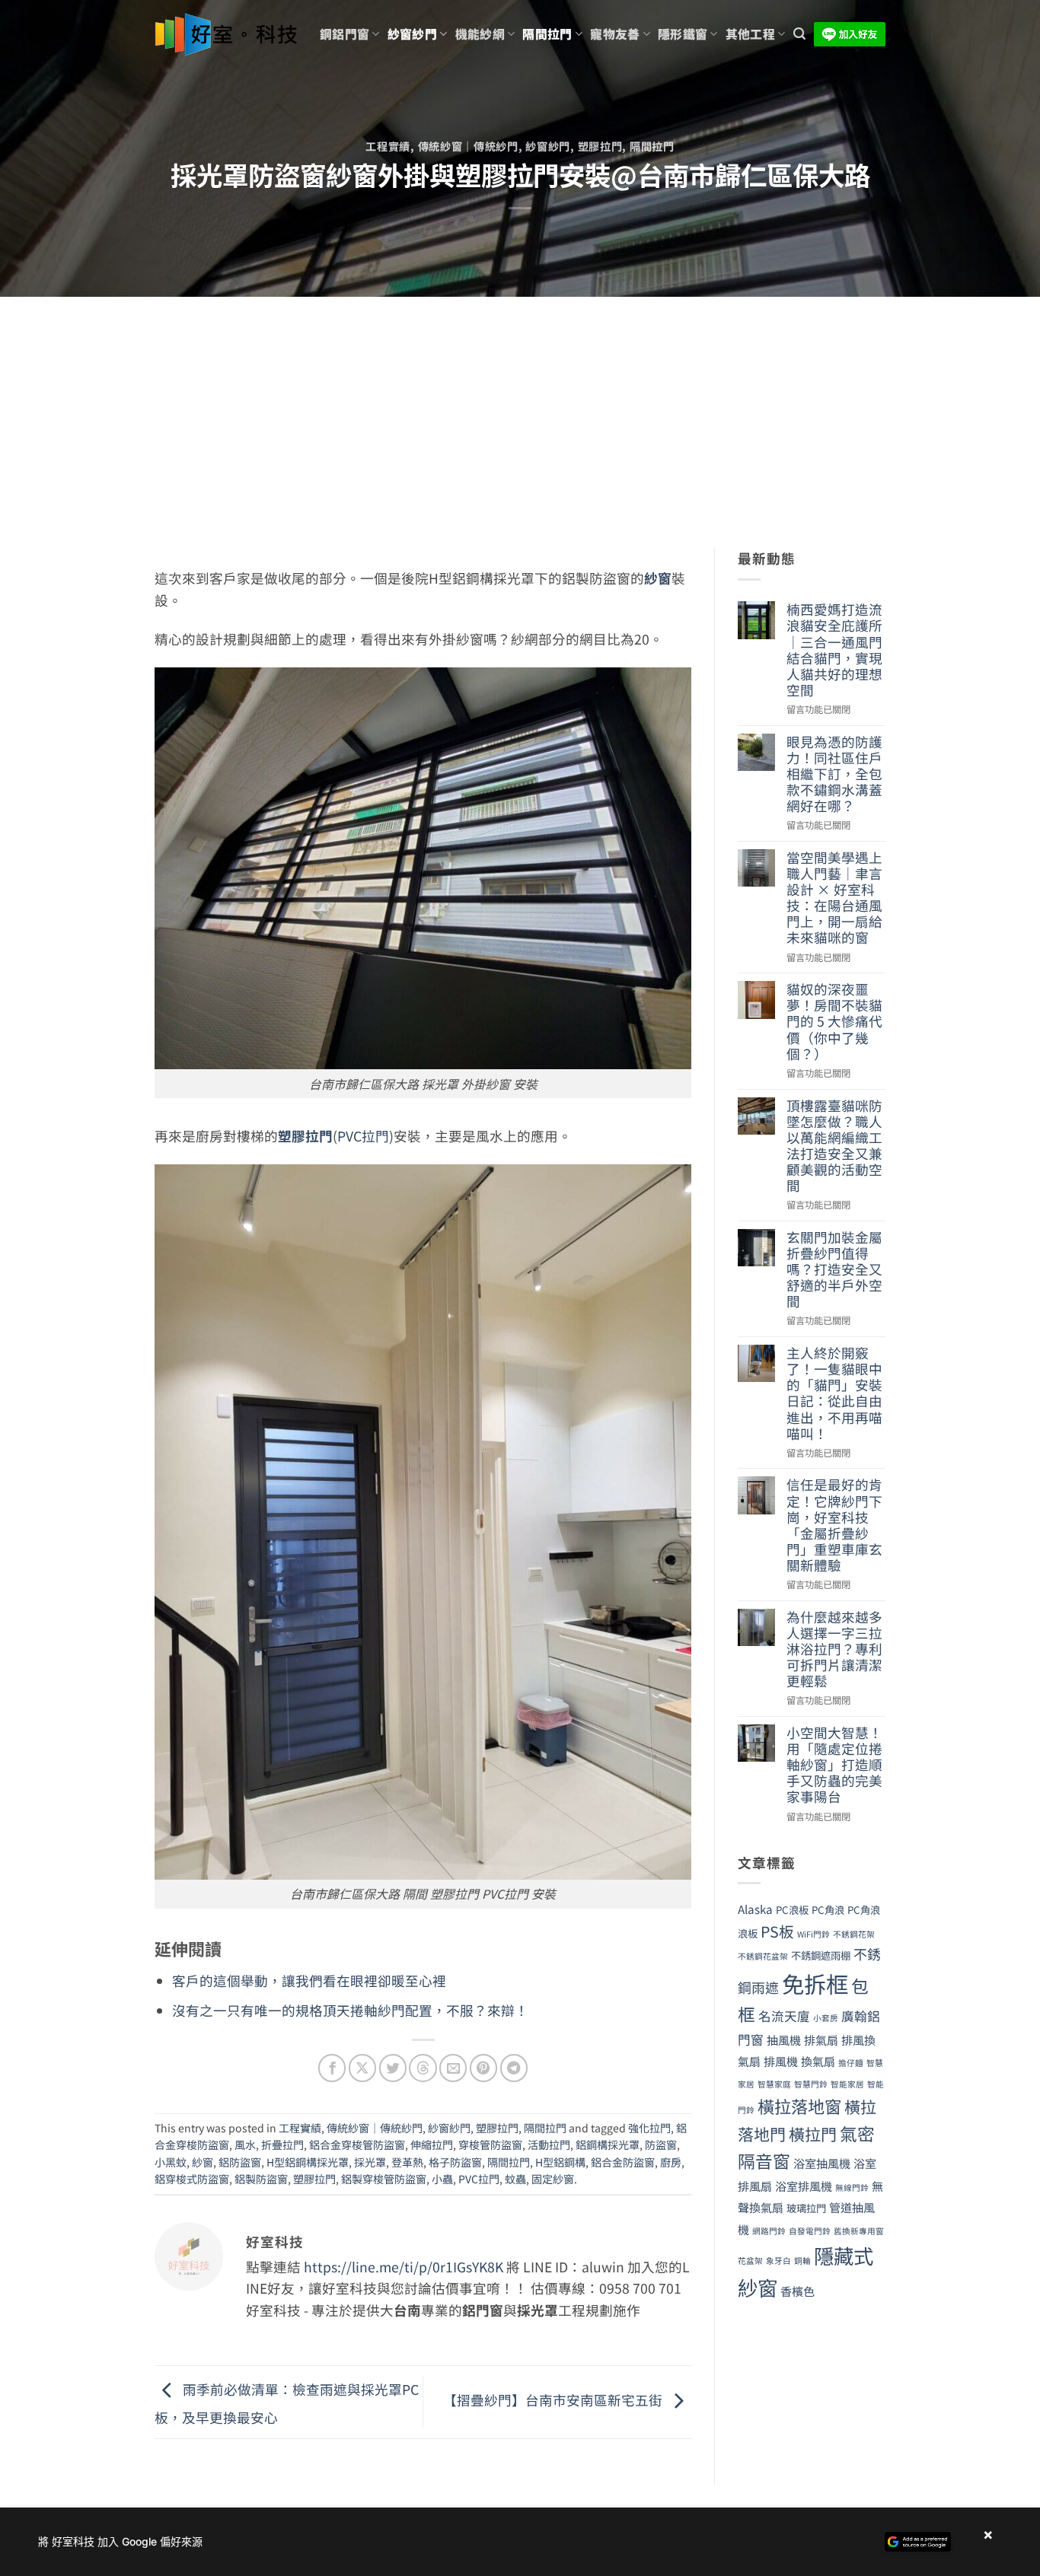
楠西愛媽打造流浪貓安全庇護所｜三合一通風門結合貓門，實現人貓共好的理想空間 (834, 650)
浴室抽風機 (822, 2163)
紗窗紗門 (412, 34)
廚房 (671, 2162)
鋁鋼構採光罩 (608, 2145)
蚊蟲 (515, 2179)
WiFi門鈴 (813, 1934)
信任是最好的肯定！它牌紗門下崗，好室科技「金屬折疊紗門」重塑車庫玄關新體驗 (834, 1525)
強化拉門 (649, 2128)
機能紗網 (480, 34)
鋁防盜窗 (240, 2162)
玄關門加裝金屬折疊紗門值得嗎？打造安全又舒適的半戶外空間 (834, 1269)
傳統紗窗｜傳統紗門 (468, 146)
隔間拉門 (547, 34)
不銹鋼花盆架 (763, 1956)
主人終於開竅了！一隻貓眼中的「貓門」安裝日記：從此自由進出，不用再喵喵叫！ (834, 1393)
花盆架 (750, 2261)
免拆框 (815, 1983)
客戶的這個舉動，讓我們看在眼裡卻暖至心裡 (309, 1981)
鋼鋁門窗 (345, 34)
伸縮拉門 (432, 2145)
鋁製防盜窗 (261, 2179)
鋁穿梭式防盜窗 (192, 2179)
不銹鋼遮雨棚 (821, 1955)
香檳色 (798, 2291)
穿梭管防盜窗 (490, 2145)
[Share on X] (362, 2068)
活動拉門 (549, 2145)
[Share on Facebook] (332, 2068)
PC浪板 (792, 1910)
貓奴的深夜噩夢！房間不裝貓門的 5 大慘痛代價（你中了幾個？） (834, 1021)
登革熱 (407, 2162)
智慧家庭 (774, 2084)
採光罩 (370, 2162)
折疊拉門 (282, 2145)
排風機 (781, 2061)
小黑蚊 (171, 2162)
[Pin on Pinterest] (483, 2068)
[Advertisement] (520, 411)
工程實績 (388, 146)
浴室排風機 (804, 2186)
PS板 (777, 1931)
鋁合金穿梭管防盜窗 (357, 2145)
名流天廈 (784, 2016)
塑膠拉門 (600, 146)
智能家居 (847, 2084)
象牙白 (778, 2261)
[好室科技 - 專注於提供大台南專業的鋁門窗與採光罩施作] (226, 35)
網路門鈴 (769, 2231)
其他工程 (750, 34)
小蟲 (442, 2179)
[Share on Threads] (423, 2068)
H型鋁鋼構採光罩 (308, 2162)
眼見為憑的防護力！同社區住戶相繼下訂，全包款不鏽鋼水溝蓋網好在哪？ (834, 774)
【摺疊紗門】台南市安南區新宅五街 (554, 2400)
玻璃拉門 (806, 2208)
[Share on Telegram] (514, 2068)
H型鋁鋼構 (560, 2162)
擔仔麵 (851, 2063)
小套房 (826, 2018)
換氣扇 (818, 2061)
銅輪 (802, 2261)
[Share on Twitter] (393, 2068)
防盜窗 (661, 2145)
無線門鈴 (852, 2188)
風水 (245, 2145)
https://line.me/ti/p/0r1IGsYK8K (404, 2267)
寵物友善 (615, 34)
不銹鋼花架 (854, 1934)
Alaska (755, 1909)
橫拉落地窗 (799, 2106)
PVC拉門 (363, 1136)
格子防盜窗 (455, 2162)
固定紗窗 (553, 2179)
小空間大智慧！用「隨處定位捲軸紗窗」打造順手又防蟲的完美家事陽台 (834, 1765)
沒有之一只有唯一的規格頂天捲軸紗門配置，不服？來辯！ (350, 2010)
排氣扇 (821, 2039)
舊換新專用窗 (859, 2231)
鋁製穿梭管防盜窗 (384, 2179)
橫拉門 (813, 2134)
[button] (799, 34)
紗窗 (658, 578)
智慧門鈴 (811, 2084)
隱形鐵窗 (683, 34)
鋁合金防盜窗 (623, 2162)
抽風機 (784, 2039)
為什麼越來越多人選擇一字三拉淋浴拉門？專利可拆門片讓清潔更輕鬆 (834, 1649)
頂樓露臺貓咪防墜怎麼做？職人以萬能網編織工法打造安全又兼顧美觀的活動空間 (834, 1146)
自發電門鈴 (810, 2231)
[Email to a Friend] (453, 2068)
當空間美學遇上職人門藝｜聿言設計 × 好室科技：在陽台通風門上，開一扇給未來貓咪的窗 (834, 898)
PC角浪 (828, 1910)
